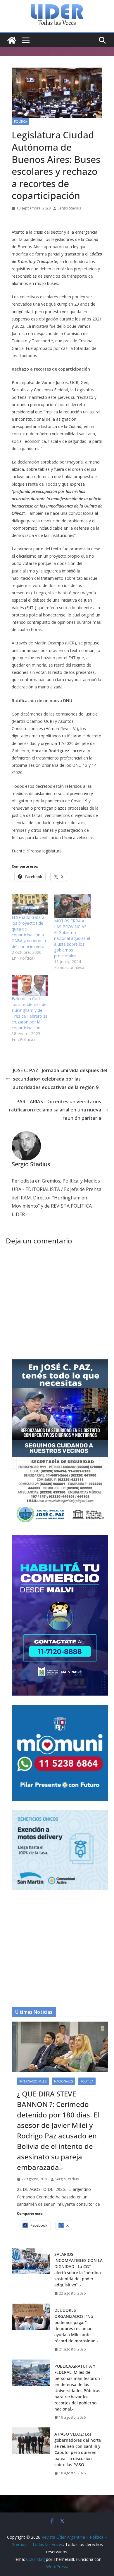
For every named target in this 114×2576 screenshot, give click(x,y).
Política (20, 121)
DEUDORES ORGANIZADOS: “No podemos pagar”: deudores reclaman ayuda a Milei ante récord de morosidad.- (76, 2325)
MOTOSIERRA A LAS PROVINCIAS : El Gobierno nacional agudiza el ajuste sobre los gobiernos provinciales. (72, 938)
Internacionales (33, 2081)
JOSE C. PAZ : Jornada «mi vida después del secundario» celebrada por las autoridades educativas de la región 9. (60, 1079)
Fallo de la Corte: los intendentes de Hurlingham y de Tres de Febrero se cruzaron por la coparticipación (30, 1013)
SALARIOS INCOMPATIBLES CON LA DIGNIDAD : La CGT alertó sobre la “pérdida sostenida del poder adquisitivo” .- (78, 2270)
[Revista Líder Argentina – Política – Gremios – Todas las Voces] (12, 40)
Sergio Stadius (69, 208)
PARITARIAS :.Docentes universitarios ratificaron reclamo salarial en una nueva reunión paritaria (55, 1110)
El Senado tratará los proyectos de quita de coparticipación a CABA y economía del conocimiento (29, 932)
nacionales (63, 2081)
